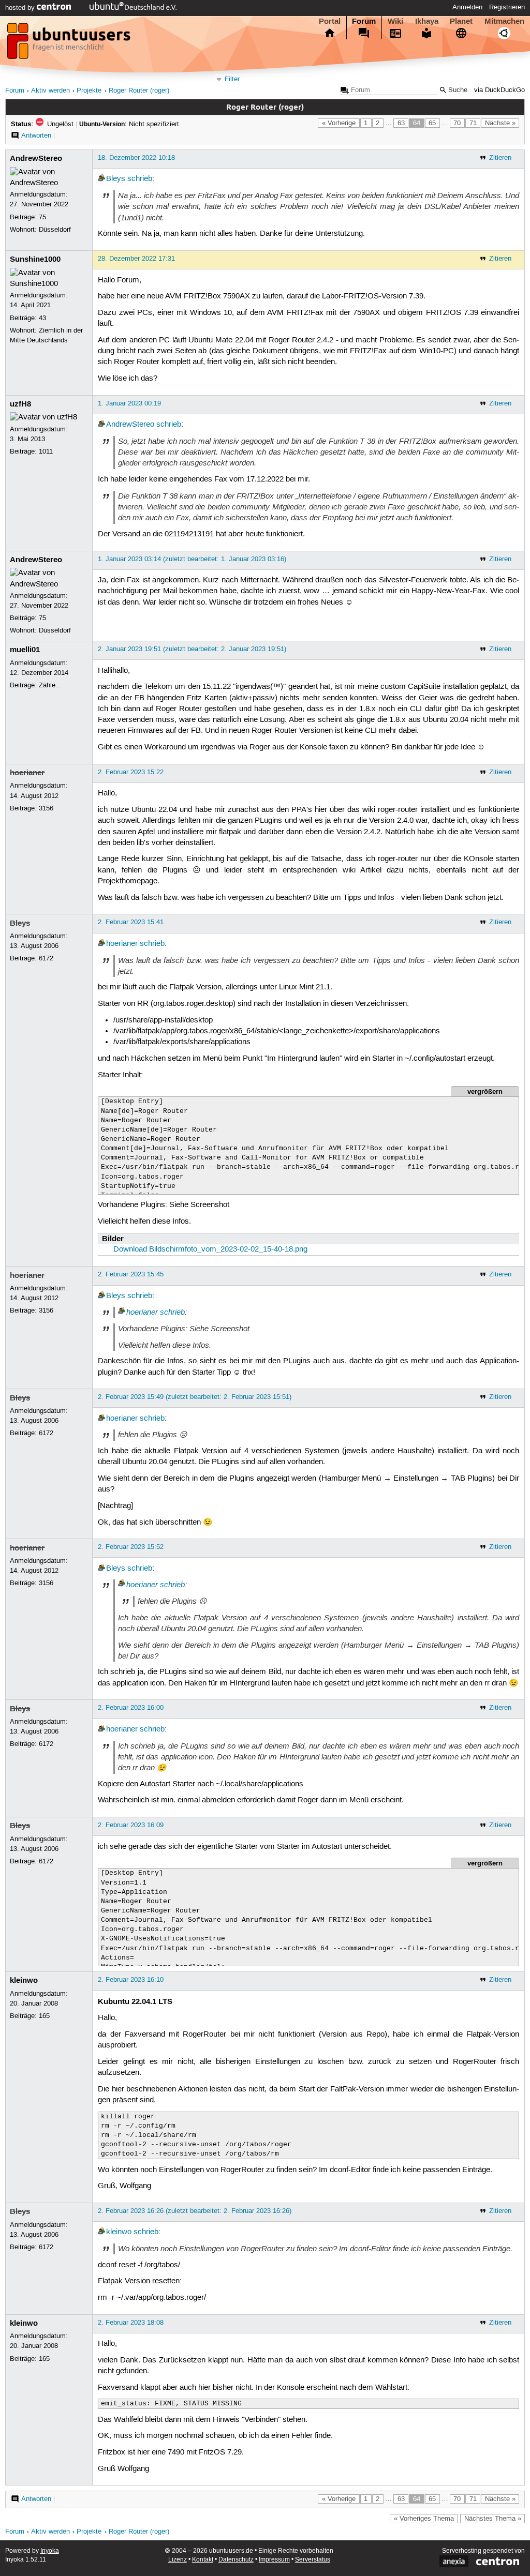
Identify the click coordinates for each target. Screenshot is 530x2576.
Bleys (116, 179)
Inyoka (50, 2551)
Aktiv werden (50, 91)
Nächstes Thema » (493, 2519)
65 (432, 123)
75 (42, 217)
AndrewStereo (36, 158)
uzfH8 (20, 404)
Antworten (36, 135)
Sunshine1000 (35, 259)
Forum (364, 21)
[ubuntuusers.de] (70, 44)
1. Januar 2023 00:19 (129, 403)
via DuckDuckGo (499, 90)
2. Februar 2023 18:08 (131, 2323)
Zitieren (500, 158)
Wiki (395, 21)
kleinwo (24, 1980)
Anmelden (467, 7)
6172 (46, 958)
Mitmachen (504, 21)
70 (457, 123)
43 (42, 318)
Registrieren (507, 7)
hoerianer (27, 773)
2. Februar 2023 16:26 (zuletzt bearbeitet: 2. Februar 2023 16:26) (195, 2211)
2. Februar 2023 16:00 (131, 1708)
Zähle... (50, 685)
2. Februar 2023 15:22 (131, 772)
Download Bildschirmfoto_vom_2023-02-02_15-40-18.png (210, 1249)
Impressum (274, 2560)
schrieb (140, 179)
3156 (46, 808)
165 (44, 2016)
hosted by (21, 8)
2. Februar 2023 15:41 (131, 922)
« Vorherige (339, 123)
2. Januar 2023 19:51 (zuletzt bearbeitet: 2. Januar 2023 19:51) (192, 649)
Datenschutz (236, 2560)
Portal (330, 21)
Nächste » (500, 123)
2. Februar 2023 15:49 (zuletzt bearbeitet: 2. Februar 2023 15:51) (195, 1397)
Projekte (89, 91)
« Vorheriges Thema (424, 2519)
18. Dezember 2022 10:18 (136, 158)
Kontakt (203, 2560)
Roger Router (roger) (139, 91)
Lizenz (178, 2560)
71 (473, 123)
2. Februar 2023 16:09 (131, 1825)
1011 (46, 451)
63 (401, 123)
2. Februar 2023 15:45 (131, 1274)
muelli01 (25, 650)
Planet (461, 21)
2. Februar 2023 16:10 (131, 1980)
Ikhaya (427, 21)
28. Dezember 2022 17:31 (136, 259)
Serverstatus (313, 2560)
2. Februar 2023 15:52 (131, 1547)
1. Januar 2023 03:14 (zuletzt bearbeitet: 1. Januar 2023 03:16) (192, 559)
